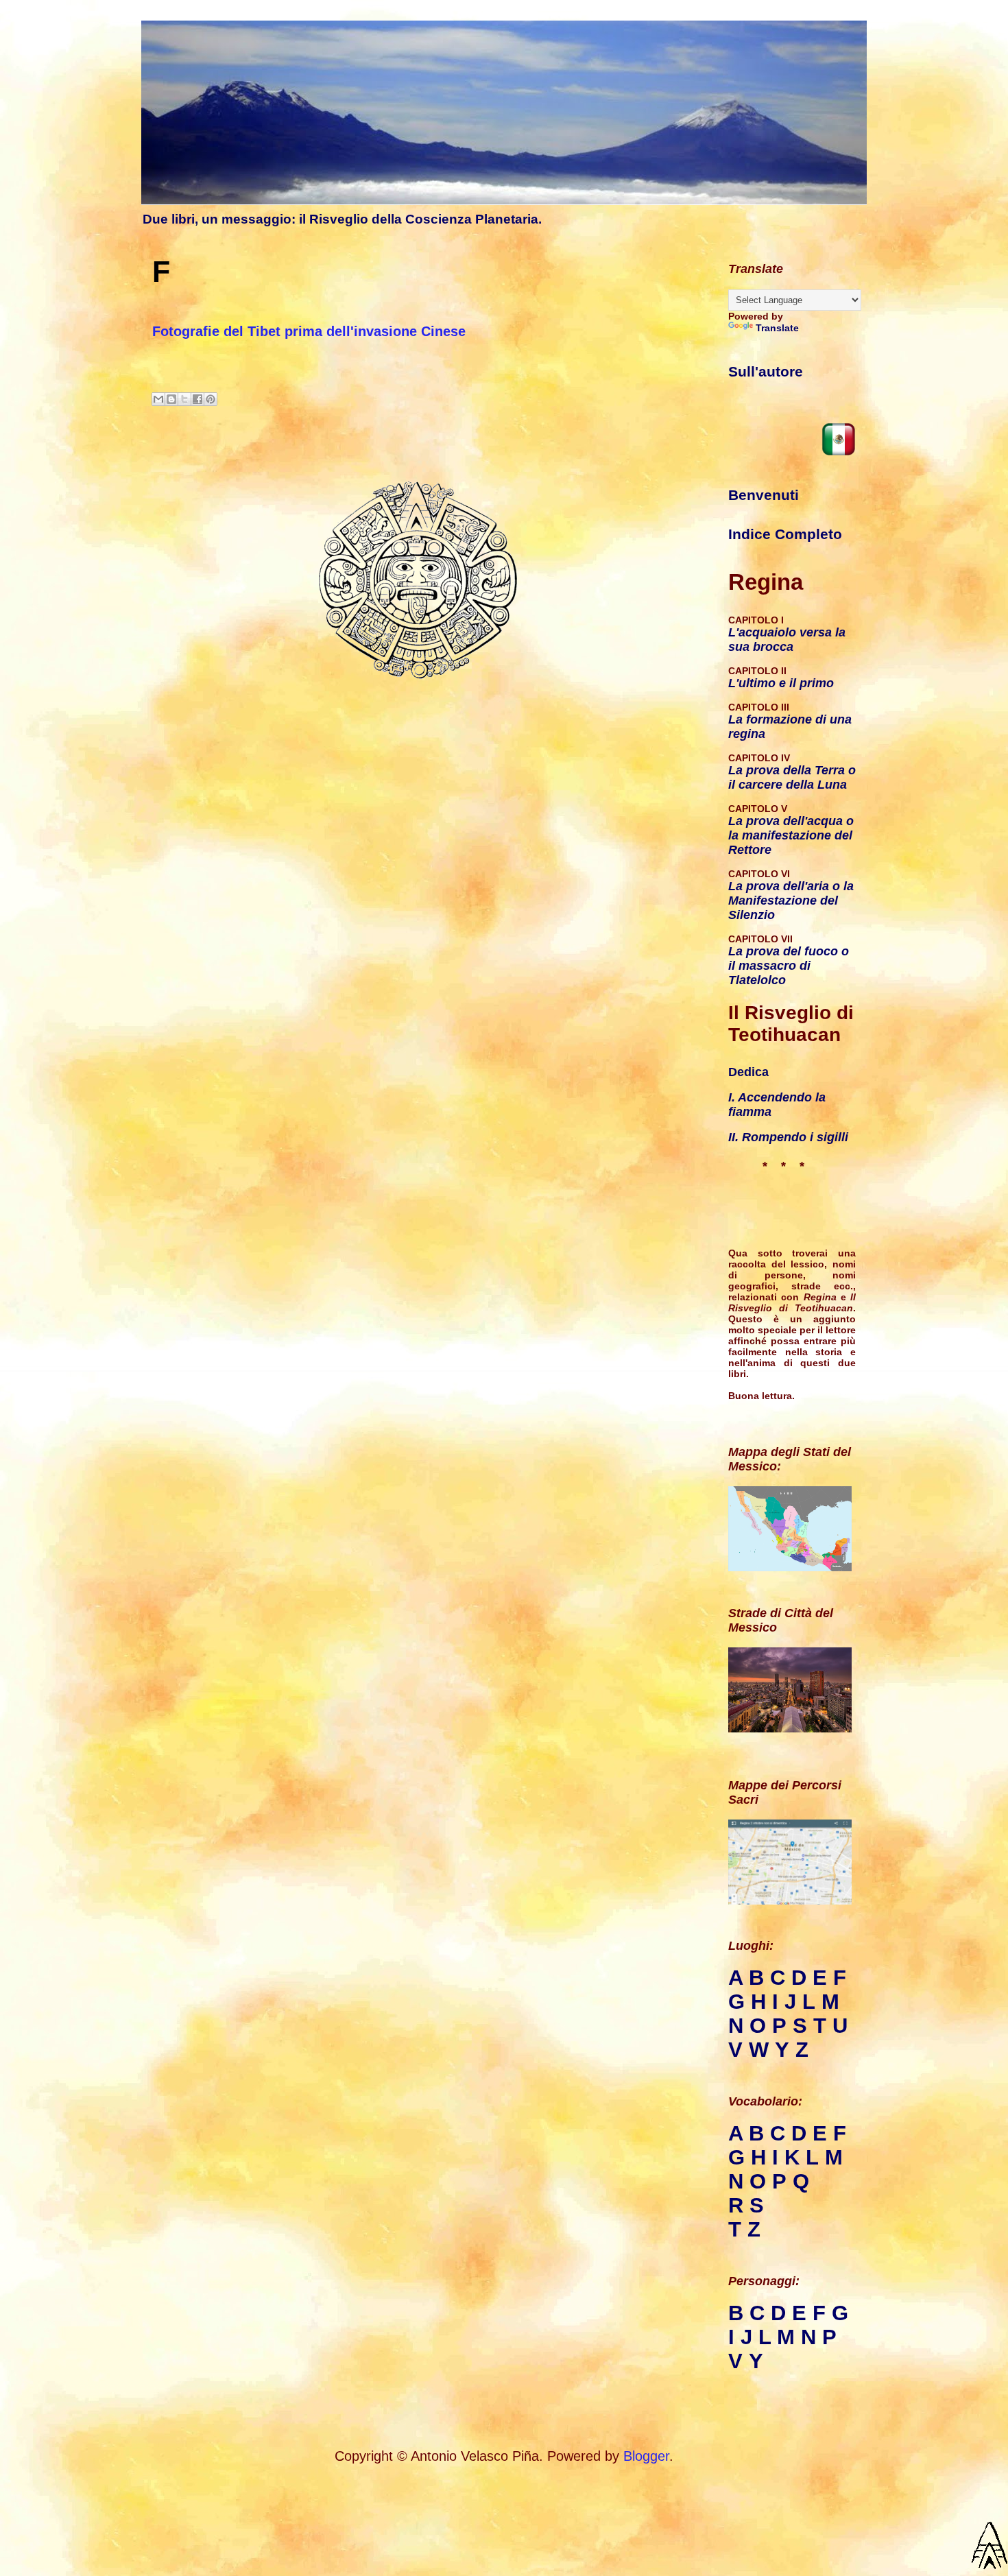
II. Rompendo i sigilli (788, 1137)
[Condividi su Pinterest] (211, 399)
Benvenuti (764, 495)
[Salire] (990, 2548)
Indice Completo (785, 534)
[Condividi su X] (184, 399)
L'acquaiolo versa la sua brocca (787, 640)
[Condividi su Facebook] (197, 399)
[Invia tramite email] (158, 399)
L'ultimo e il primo (781, 683)
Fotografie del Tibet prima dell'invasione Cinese (309, 331)
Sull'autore (766, 372)
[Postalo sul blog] (171, 399)
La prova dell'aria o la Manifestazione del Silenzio (791, 901)
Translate (777, 328)
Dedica (748, 1072)
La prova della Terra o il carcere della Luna (792, 777)
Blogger (646, 2456)
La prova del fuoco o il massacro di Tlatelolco (789, 966)
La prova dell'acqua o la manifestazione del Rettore (791, 835)
